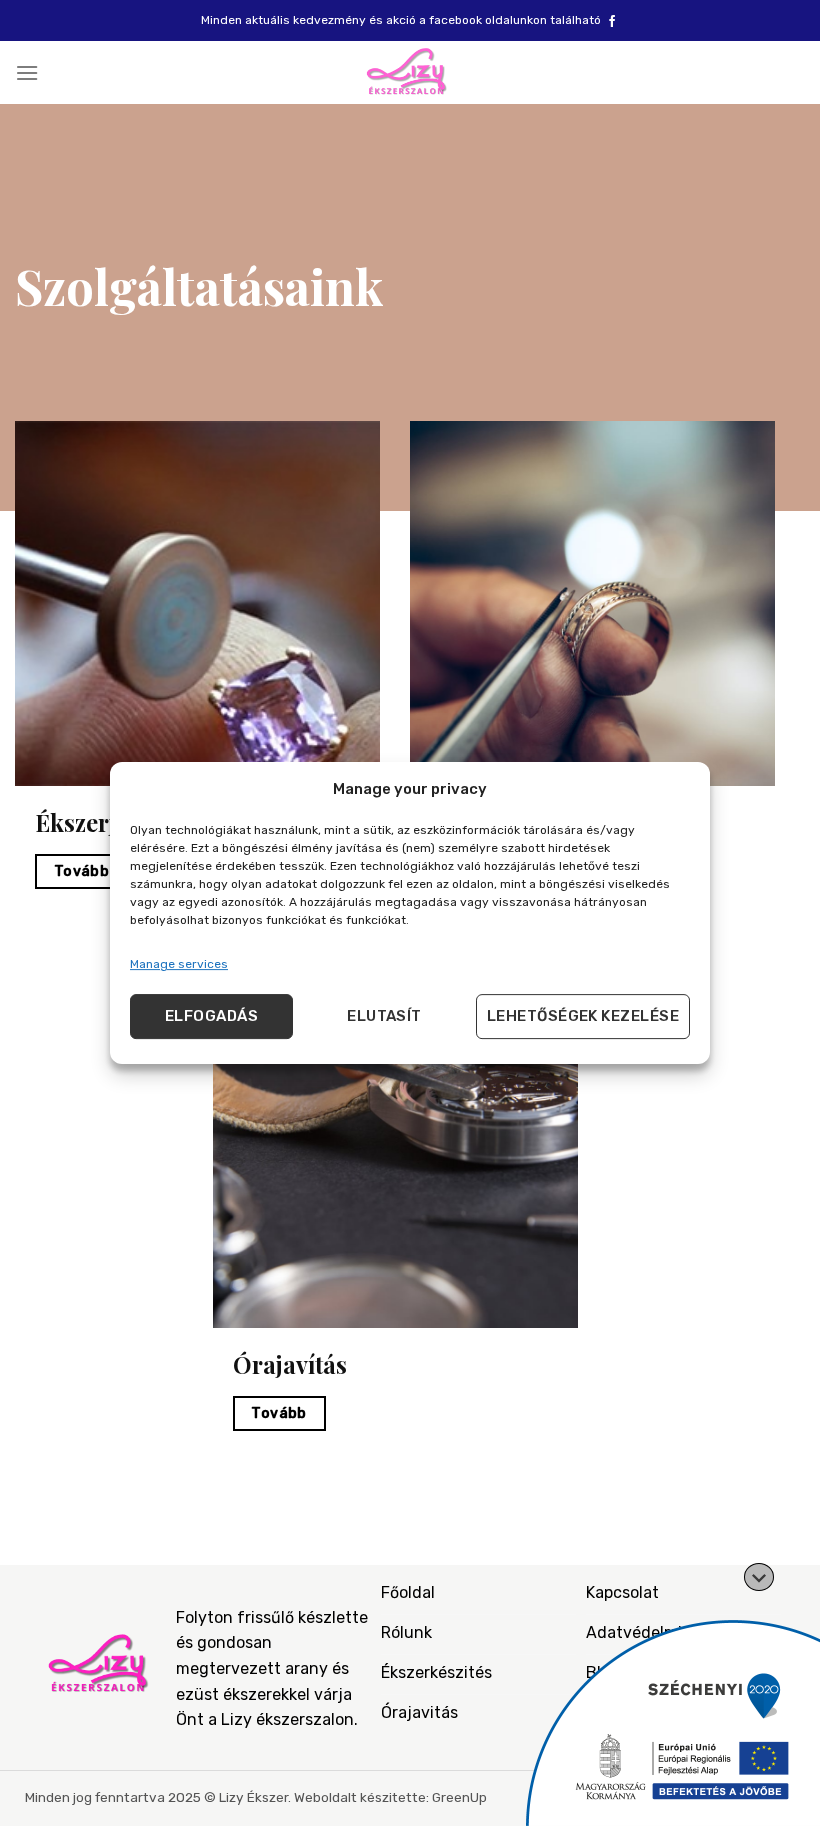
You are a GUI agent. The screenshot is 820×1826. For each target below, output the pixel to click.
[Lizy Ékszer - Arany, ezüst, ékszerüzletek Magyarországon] (410, 72)
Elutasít (384, 1016)
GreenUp (459, 1797)
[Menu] (27, 72)
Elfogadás (211, 1016)
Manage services (179, 964)
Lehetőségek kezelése (583, 1016)
